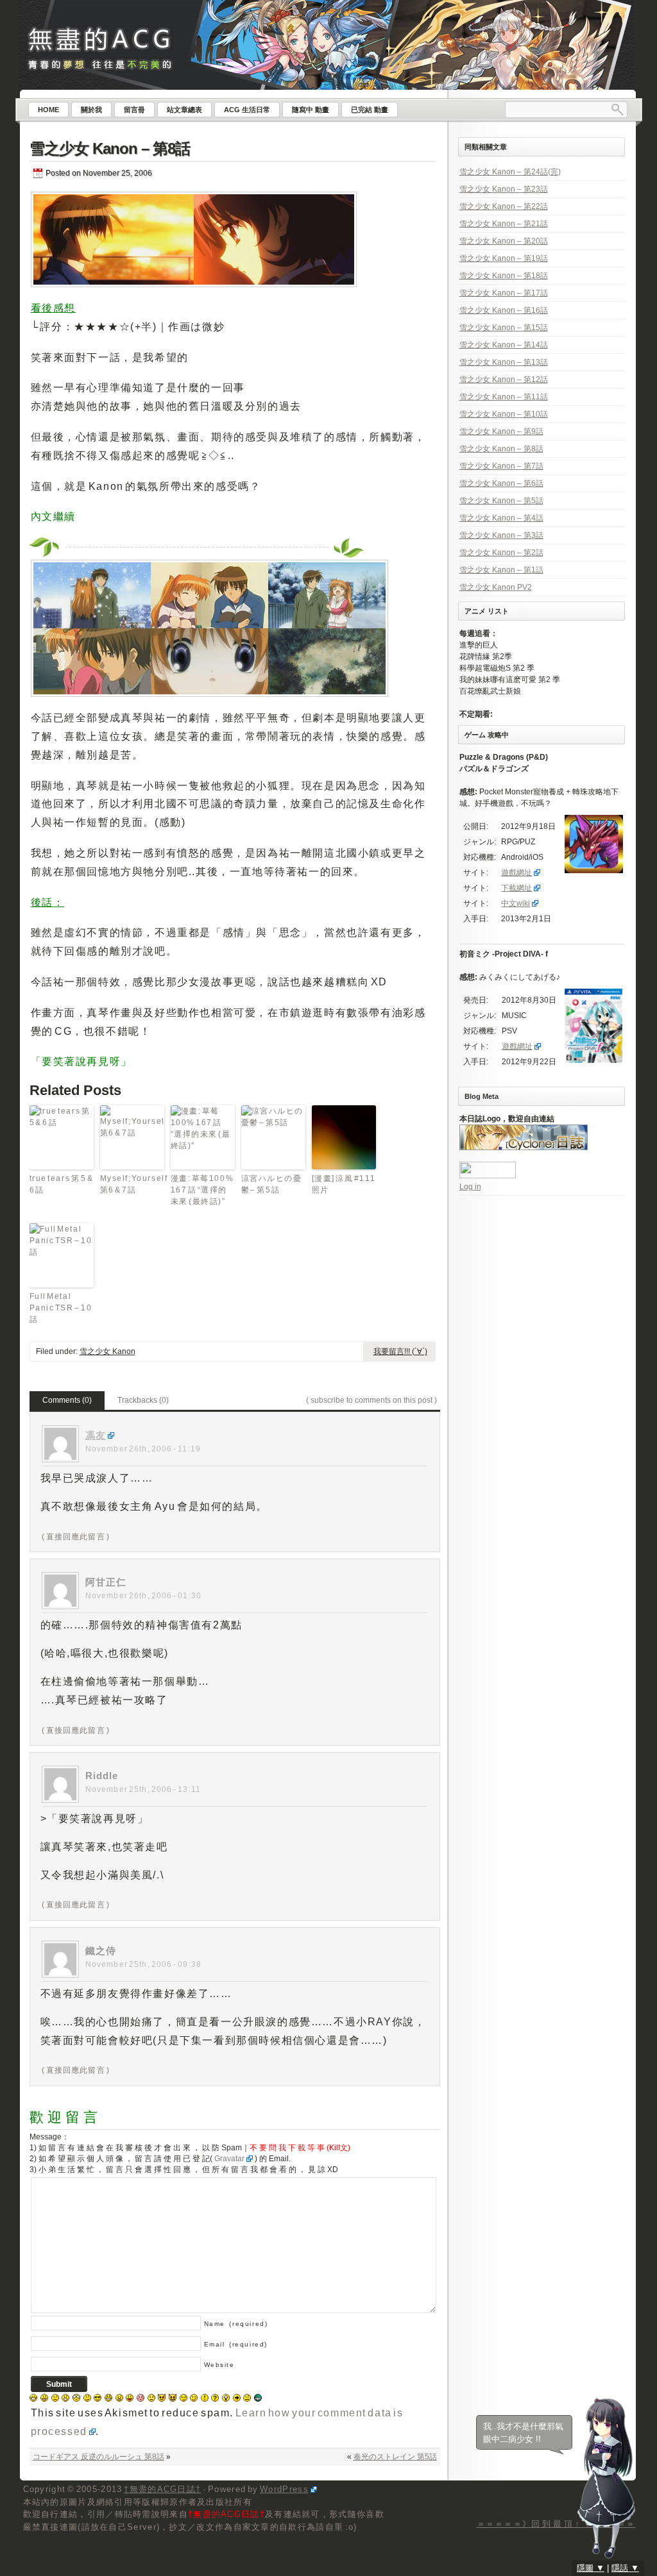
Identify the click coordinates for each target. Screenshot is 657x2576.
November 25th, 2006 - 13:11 (143, 1789)
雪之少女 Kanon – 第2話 (501, 553)
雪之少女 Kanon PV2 (496, 587)
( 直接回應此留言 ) (76, 1537)
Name (236, 2324)
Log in (470, 1187)
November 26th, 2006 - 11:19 (143, 1449)
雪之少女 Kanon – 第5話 (501, 501)
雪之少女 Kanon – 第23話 (504, 189)
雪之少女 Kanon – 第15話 (504, 328)
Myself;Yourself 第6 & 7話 (132, 1184)
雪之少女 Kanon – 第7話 (501, 466)
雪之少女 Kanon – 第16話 (504, 310)
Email (236, 2344)
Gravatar (229, 2159)
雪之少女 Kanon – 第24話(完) (510, 172)
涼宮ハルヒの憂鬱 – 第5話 (272, 1184)
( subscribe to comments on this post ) (371, 1400)
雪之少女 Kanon (107, 1351)
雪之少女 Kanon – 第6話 (501, 483)
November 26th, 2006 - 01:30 (144, 1596)
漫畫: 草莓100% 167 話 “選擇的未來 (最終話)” (202, 1190)
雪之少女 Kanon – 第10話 (504, 414)
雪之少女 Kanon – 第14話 (504, 345)
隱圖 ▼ (591, 2568)
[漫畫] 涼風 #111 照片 (344, 1184)
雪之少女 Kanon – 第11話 (504, 397)
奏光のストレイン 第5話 (395, 2457)
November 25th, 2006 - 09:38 (144, 1964)
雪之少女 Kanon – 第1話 (501, 570)
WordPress (284, 2489)
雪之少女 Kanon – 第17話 (504, 293)
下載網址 (516, 888)
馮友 (96, 1435)
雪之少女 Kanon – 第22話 (504, 206)
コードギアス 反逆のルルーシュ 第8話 (98, 2457)
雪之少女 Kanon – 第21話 (504, 224)
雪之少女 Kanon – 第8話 (110, 148)
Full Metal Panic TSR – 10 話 (61, 1308)
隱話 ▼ (625, 2568)
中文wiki (516, 903)
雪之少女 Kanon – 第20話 (504, 241)
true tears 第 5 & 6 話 (62, 1184)
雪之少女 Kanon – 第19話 (504, 258)
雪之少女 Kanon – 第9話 (501, 431)
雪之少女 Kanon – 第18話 (504, 276)
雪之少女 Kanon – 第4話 (501, 518)
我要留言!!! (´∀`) (400, 1351)
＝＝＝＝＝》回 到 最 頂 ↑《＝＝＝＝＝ (556, 2524)
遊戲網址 (516, 873)
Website (219, 2365)
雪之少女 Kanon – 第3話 (501, 535)
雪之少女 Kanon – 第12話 (504, 380)
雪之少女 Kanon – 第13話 (504, 362)
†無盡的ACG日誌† (162, 2489)
